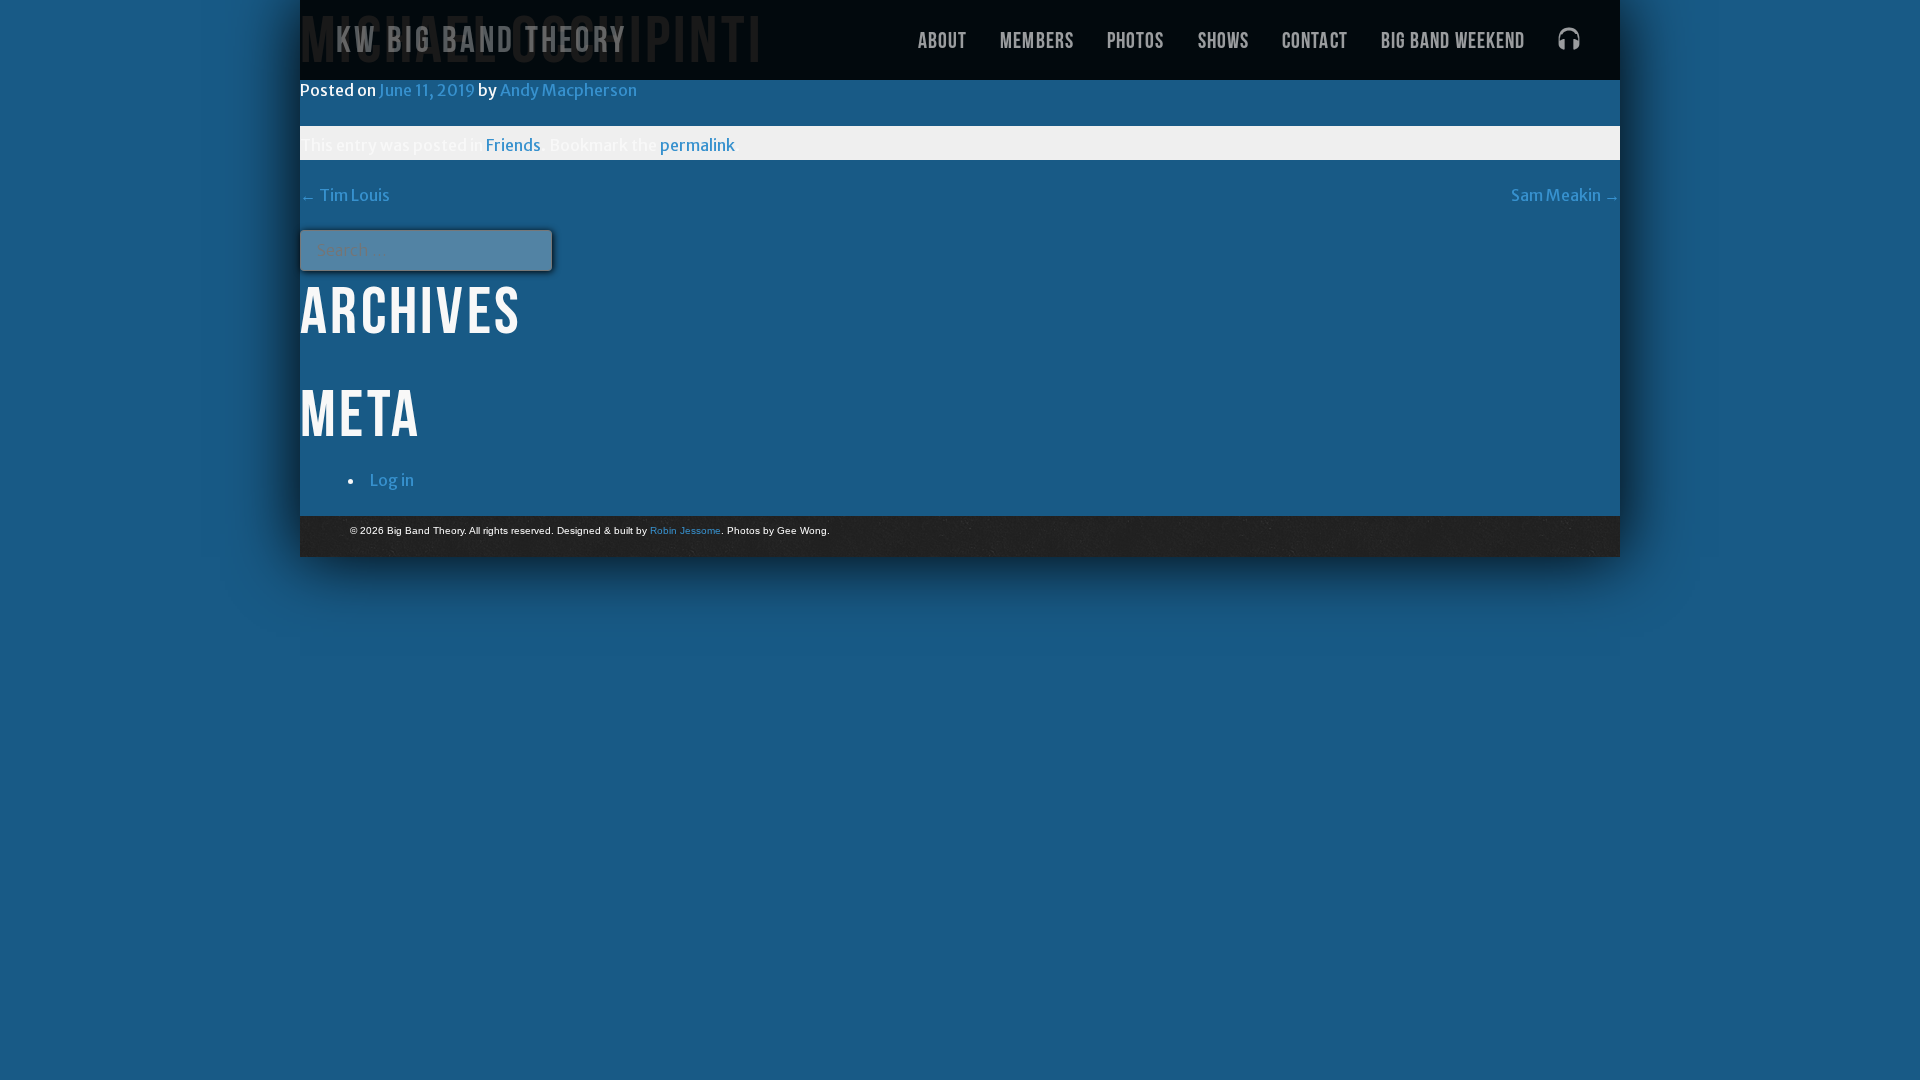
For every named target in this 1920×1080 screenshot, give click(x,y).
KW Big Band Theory (481, 39)
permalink (697, 145)
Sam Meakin (1565, 195)
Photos (1136, 40)
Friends (513, 145)
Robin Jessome (685, 530)
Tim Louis (345, 195)
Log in (392, 480)
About (943, 40)
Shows (1224, 40)
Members (1037, 40)
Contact (1315, 40)
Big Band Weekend (1453, 40)
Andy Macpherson (568, 90)
